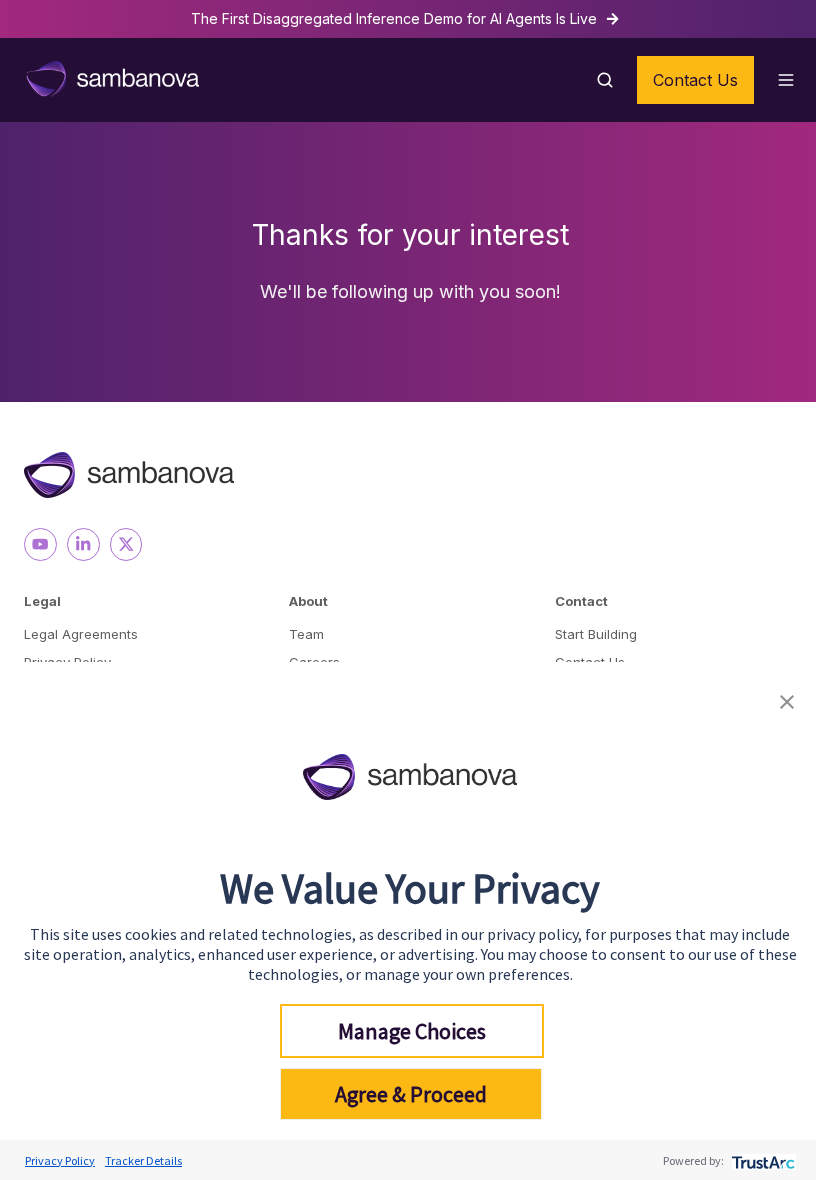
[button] (787, 699)
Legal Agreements (81, 634)
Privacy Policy (60, 1160)
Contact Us (695, 80)
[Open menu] (786, 80)
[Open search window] (605, 80)
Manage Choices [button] (412, 1031)
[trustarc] (761, 1160)
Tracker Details (143, 1160)
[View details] (40, 544)
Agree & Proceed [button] (411, 1094)
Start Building (596, 634)
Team (306, 634)
